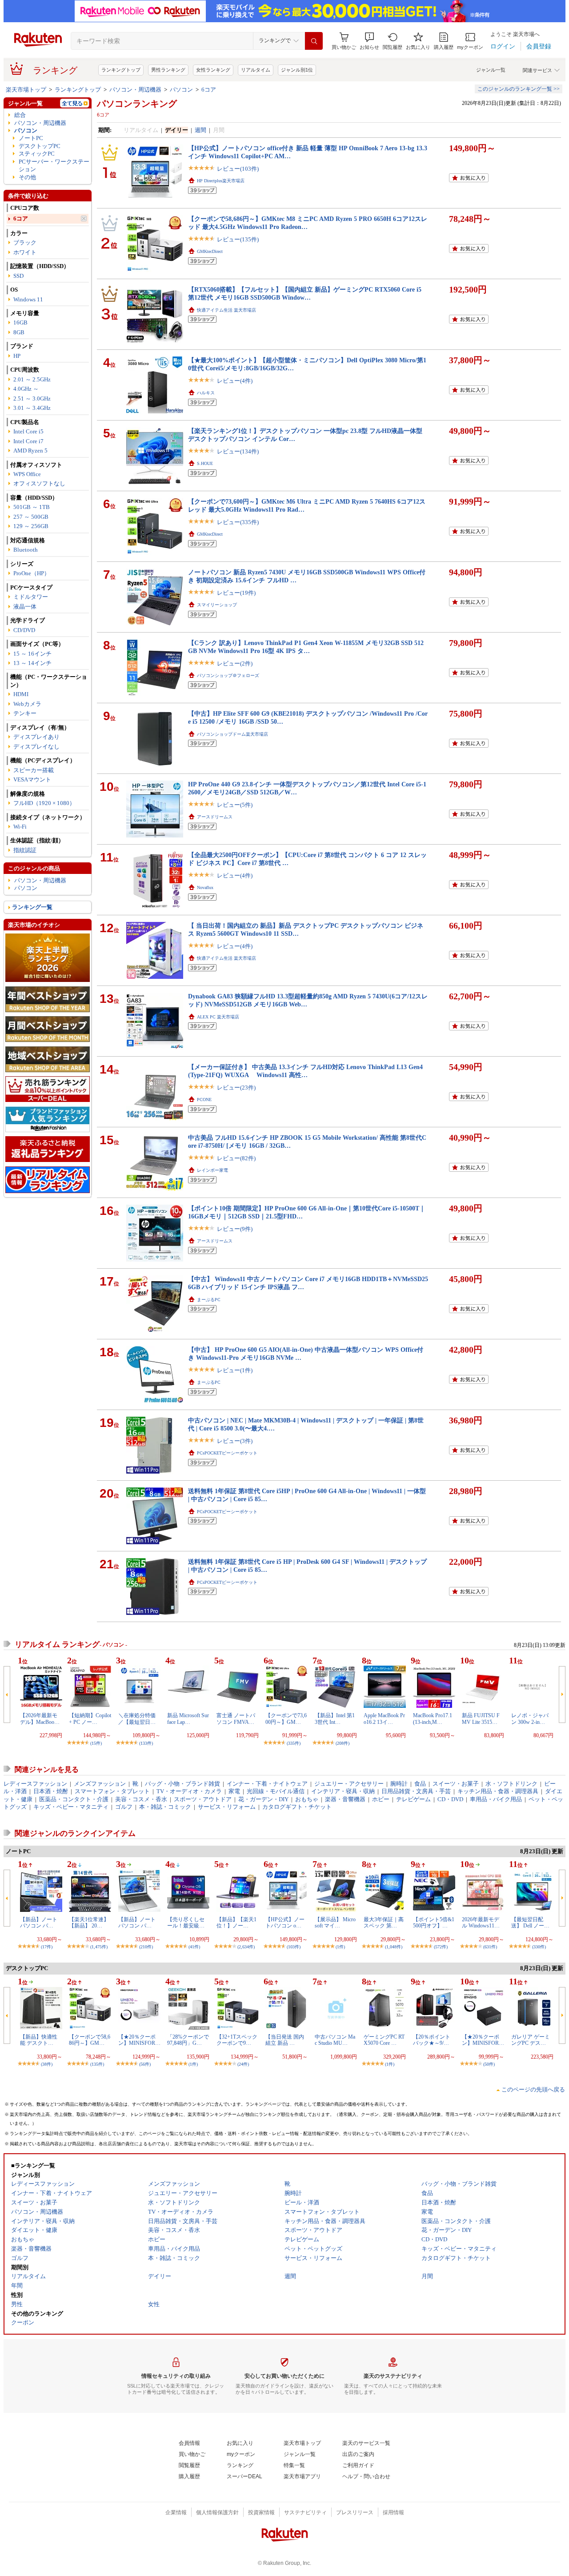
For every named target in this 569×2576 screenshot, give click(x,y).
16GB (20, 323)
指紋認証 (25, 850)
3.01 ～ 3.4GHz (32, 408)
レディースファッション (35, 1784)
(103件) (294, 1947)
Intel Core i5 (28, 431)
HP (17, 356)
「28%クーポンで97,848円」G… (188, 2040)
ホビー (381, 1799)
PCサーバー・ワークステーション (54, 165)
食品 (420, 1784)
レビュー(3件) (235, 1441)
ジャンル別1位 (297, 70)
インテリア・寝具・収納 (343, 1791)
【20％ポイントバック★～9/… (432, 2040)
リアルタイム (256, 70)
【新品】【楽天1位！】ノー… (236, 1923)
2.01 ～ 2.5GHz (32, 379)
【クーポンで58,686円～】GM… (90, 2040)
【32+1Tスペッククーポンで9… (237, 2040)
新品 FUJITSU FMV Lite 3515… (481, 1719)
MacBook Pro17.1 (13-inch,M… (433, 1719)
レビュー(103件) (238, 169)
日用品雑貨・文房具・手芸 (416, 1791)
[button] (369, 41)
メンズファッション (100, 1784)
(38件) (47, 2064)
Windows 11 (28, 299)
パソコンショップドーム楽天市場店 (232, 734)
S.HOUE (205, 463)
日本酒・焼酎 (51, 1791)
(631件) (490, 1947)
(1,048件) (394, 1947)
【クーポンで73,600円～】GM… (286, 1719)
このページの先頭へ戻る (533, 2089)
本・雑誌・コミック (165, 1807)
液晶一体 (25, 607)
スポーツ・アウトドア (203, 1799)
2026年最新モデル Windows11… (481, 1923)
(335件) (294, 1743)
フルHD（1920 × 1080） (44, 803)
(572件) (441, 1947)
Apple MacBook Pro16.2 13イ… (384, 1719)
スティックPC (37, 154)
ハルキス (206, 393)
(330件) (539, 1947)
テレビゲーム (413, 1799)
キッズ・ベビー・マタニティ (71, 1807)
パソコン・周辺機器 (135, 90)
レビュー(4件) (235, 381)
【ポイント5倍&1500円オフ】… (434, 1923)
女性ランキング (213, 70)
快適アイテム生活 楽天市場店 (226, 310)
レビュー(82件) (236, 1158)
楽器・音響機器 (345, 1799)
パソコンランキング (137, 104)
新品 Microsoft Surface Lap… (188, 1719)
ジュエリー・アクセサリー (349, 1784)
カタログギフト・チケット (297, 1807)
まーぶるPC (209, 1300)
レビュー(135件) (238, 239)
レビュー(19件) (236, 593)
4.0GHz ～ (26, 389)
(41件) (194, 1947)
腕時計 (399, 1784)
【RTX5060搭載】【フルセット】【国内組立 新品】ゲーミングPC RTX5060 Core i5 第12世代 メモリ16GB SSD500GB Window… (305, 293)
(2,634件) (246, 1947)
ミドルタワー (31, 597)
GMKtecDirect (210, 251)
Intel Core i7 (28, 441)
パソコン (181, 90)
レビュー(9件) (235, 1229)
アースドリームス (215, 817)
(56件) (145, 2064)
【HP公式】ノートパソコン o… (285, 1923)
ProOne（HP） (32, 573)
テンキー (25, 713)
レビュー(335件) (238, 522)
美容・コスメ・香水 (141, 1799)
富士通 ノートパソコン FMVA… (236, 1719)
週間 (200, 130)
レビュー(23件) (236, 1088)
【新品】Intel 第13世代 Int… (335, 1719)
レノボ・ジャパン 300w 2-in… (530, 1719)
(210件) (146, 1947)
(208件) (343, 1743)
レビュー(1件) (235, 1370)
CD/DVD (24, 630)
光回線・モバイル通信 (276, 1791)
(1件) (340, 1947)
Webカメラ (27, 704)
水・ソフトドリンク (511, 1784)
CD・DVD (450, 1799)
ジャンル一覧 (491, 70)
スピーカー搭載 (34, 770)
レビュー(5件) (235, 805)
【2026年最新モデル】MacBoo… (40, 1719)
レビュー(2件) (235, 663)
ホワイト (25, 252)
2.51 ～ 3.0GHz (32, 399)
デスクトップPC (40, 146)
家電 (234, 1791)
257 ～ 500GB (31, 517)
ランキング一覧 (32, 907)
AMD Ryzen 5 (30, 451)
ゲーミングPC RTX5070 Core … (384, 2040)
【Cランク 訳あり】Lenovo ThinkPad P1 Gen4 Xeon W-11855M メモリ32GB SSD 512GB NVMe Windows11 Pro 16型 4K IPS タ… (306, 647)
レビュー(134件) (238, 451)
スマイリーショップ (217, 605)
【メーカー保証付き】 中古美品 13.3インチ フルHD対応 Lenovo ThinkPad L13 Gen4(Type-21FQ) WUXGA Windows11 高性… (305, 1071)
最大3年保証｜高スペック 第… (384, 1923)
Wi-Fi (20, 827)
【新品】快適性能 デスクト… (39, 2040)
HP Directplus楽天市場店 (221, 181)
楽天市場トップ (26, 90)
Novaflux (205, 887)
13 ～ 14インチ (32, 663)
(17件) (47, 1947)
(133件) (146, 1743)
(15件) (96, 1743)
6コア (209, 90)
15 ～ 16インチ (32, 654)
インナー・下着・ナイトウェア (267, 1784)
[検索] (314, 41)
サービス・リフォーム (227, 1807)
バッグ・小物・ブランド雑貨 (182, 1784)
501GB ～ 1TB (32, 507)
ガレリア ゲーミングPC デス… (531, 2040)
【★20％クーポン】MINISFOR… (139, 2040)
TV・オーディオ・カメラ (189, 1791)
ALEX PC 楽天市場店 (218, 1017)
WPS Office (27, 474)
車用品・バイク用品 (496, 1799)
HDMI (21, 694)
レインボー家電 (212, 1170)
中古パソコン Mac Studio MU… (335, 2040)
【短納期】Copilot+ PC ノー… (90, 1719)
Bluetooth (26, 550)
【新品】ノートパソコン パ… (39, 1923)
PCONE (204, 1100)
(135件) (97, 2064)
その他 (27, 177)
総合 (20, 115)
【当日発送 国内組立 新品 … (285, 2040)
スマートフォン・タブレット (112, 1791)
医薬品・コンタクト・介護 (74, 1799)
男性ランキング (168, 70)
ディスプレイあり (36, 737)
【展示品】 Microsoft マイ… (335, 1923)
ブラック (25, 242)
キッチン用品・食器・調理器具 (498, 1791)
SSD (18, 276)
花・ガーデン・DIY (263, 1799)
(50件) (489, 2064)
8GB (19, 332)
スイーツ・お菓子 (456, 1784)
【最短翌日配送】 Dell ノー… (530, 1923)
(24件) (243, 2064)
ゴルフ (124, 1807)
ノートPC (31, 138)
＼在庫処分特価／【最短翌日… (137, 1719)
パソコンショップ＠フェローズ (228, 675)
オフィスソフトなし (39, 483)
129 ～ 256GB (31, 526)
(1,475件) (99, 1947)
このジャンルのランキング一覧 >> (519, 89)
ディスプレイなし (36, 747)
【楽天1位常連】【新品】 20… (89, 1923)
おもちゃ (307, 1799)
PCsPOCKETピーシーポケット (227, 1453)
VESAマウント (32, 779)
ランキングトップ (121, 70)
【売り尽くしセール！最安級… (186, 1923)
